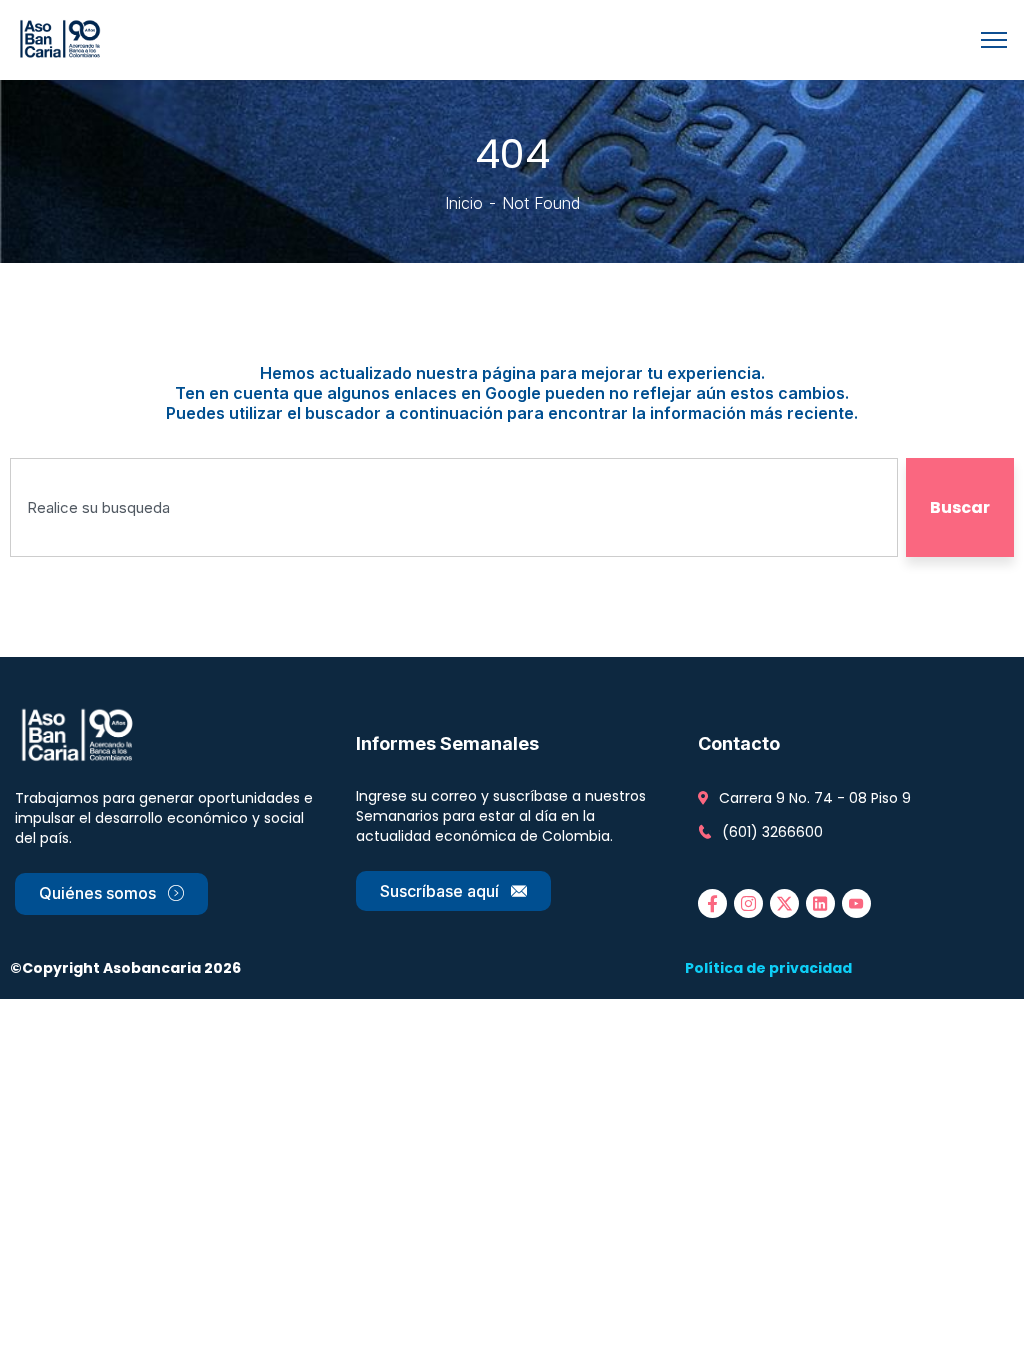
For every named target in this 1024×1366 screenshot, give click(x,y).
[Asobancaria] (63, 38)
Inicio (464, 203)
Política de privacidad (768, 968)
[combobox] (454, 507)
